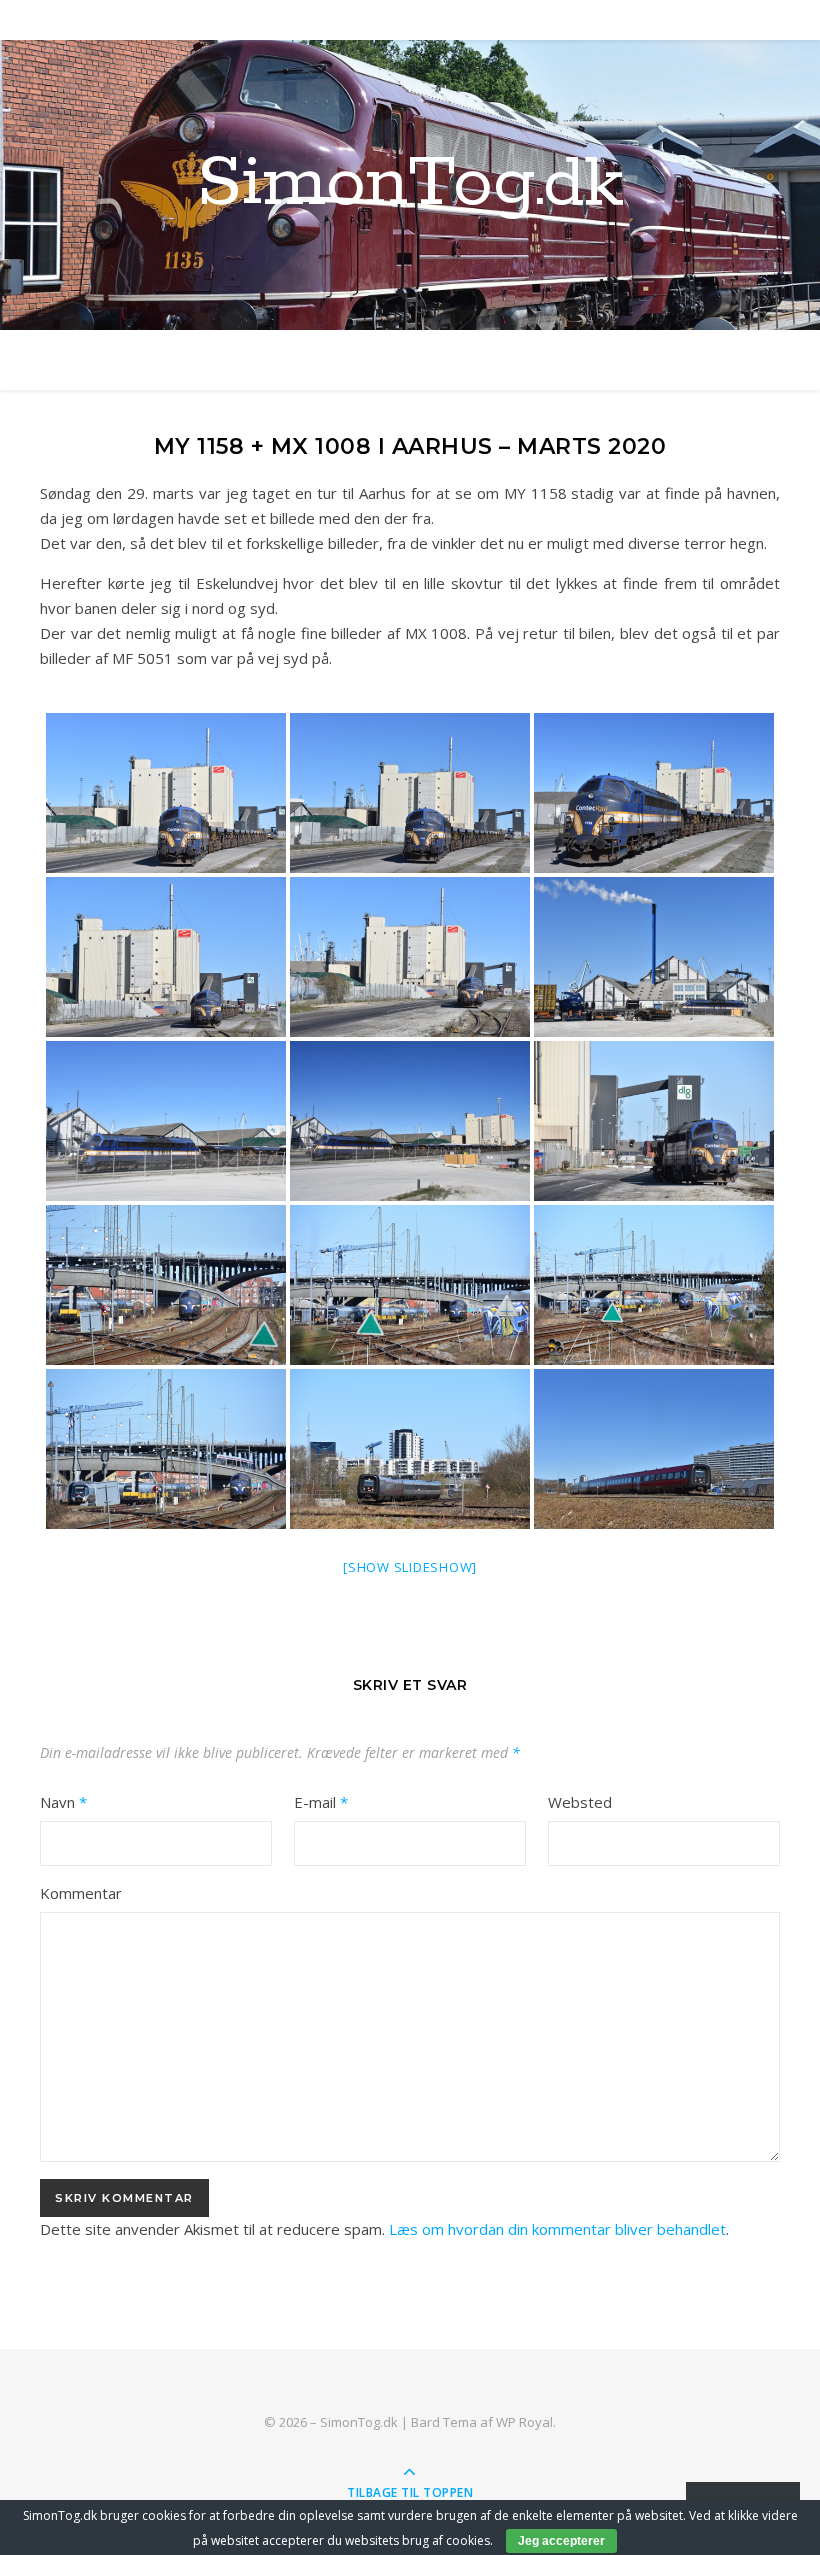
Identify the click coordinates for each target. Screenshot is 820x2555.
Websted (580, 1802)
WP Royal (524, 2422)
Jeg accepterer (561, 2541)
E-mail (321, 1802)
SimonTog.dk (410, 185)
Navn (63, 1802)
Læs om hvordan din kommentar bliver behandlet (557, 2229)
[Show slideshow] (410, 1567)
